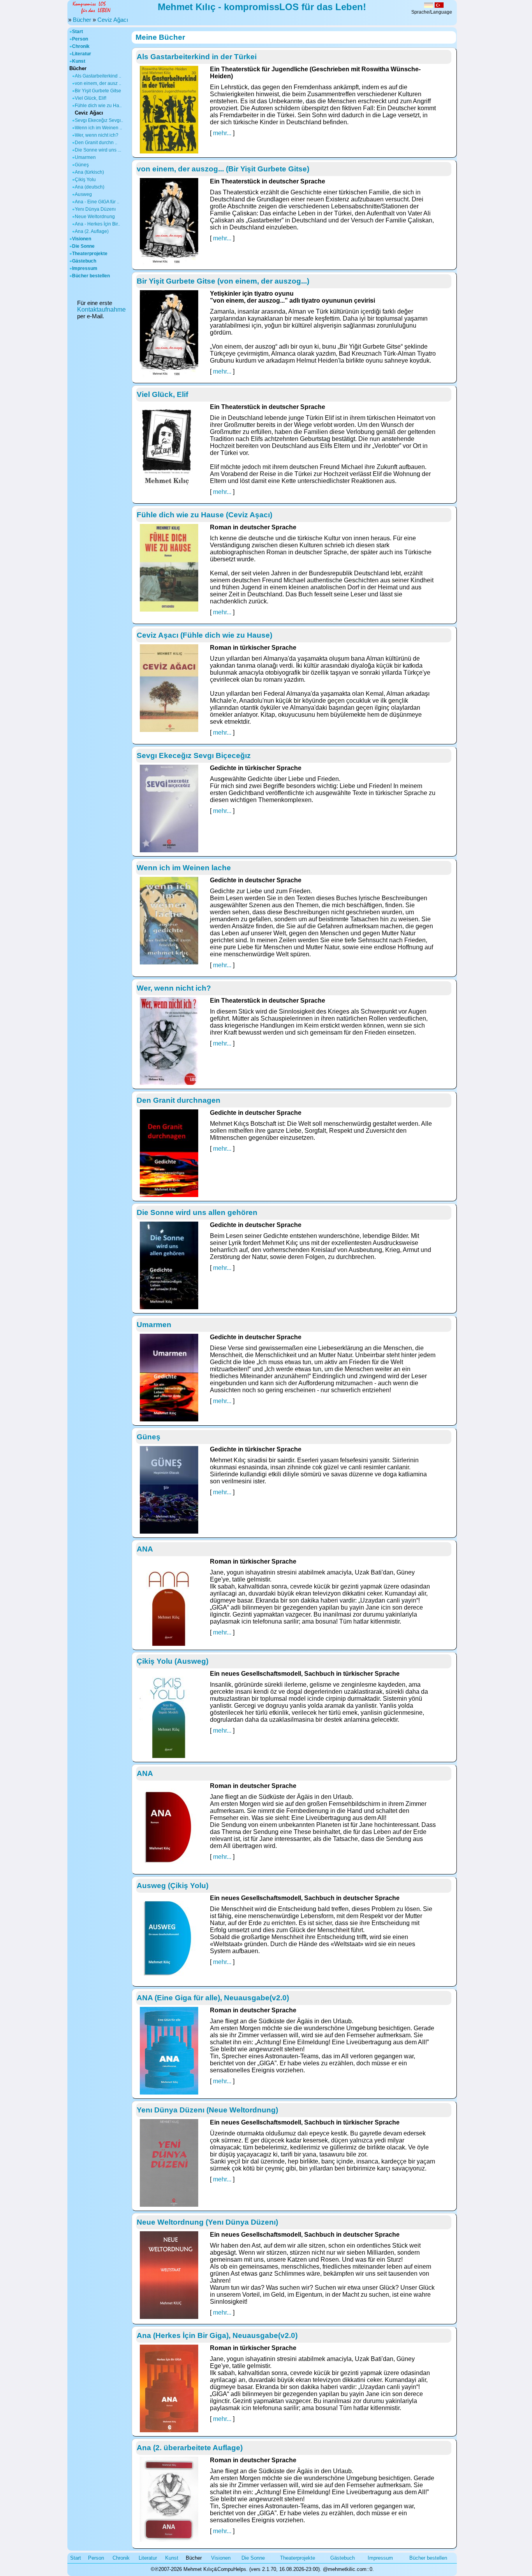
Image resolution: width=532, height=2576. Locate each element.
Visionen (82, 239)
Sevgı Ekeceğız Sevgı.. (99, 120)
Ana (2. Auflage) (92, 231)
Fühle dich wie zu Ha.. (98, 106)
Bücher (82, 20)
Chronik (81, 46)
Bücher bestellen (91, 276)
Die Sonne (83, 246)
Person (80, 39)
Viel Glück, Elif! (91, 98)
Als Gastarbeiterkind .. (98, 76)
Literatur (82, 54)
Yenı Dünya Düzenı (95, 209)
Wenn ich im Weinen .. (98, 128)
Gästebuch (84, 261)
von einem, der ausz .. (98, 83)
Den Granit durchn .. (96, 143)
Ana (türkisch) (89, 172)
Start (78, 32)
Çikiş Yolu (85, 180)
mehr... (222, 133)
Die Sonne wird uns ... (98, 150)
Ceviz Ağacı (113, 20)
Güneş (82, 165)
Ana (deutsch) (90, 187)
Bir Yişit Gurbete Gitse (98, 91)
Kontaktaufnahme (101, 309)
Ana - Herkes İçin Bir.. (97, 224)
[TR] (439, 6)
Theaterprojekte (90, 254)
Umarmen (85, 157)
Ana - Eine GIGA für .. (97, 202)
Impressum (85, 268)
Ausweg (83, 194)
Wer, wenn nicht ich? (97, 135)
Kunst (79, 61)
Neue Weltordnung (95, 217)
